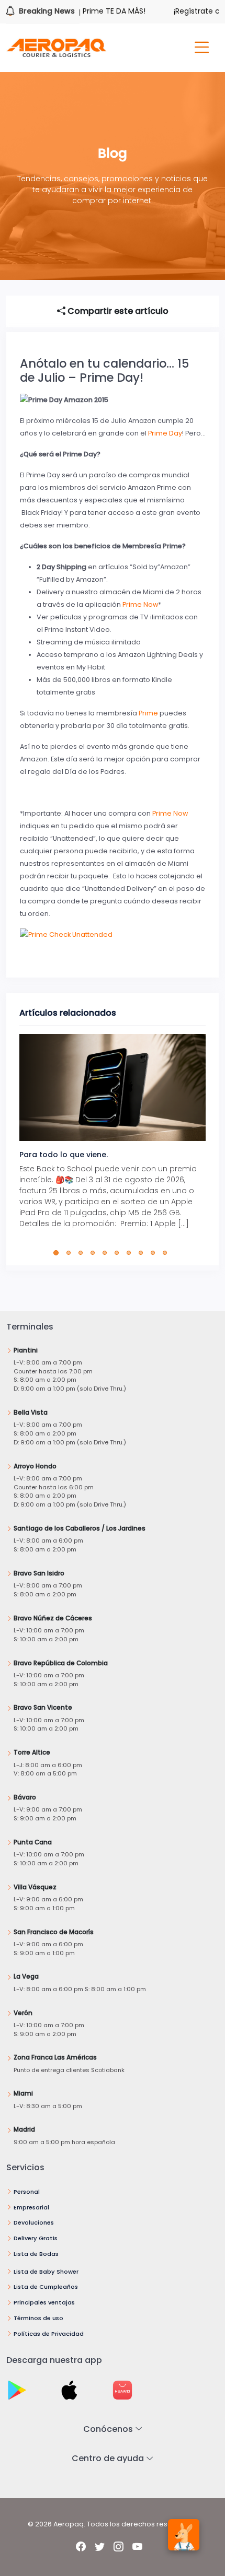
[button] (58, 1253)
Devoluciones (34, 2222)
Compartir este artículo (117, 311)
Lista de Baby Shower (46, 2272)
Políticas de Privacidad (49, 2334)
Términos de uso (38, 2318)
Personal (27, 2192)
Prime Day (165, 433)
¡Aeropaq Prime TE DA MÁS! (80, 11)
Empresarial (31, 2207)
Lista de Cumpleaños (46, 2287)
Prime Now (140, 604)
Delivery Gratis (36, 2238)
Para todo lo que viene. (64, 1155)
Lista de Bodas (36, 2254)
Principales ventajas (44, 2302)
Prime (148, 713)
